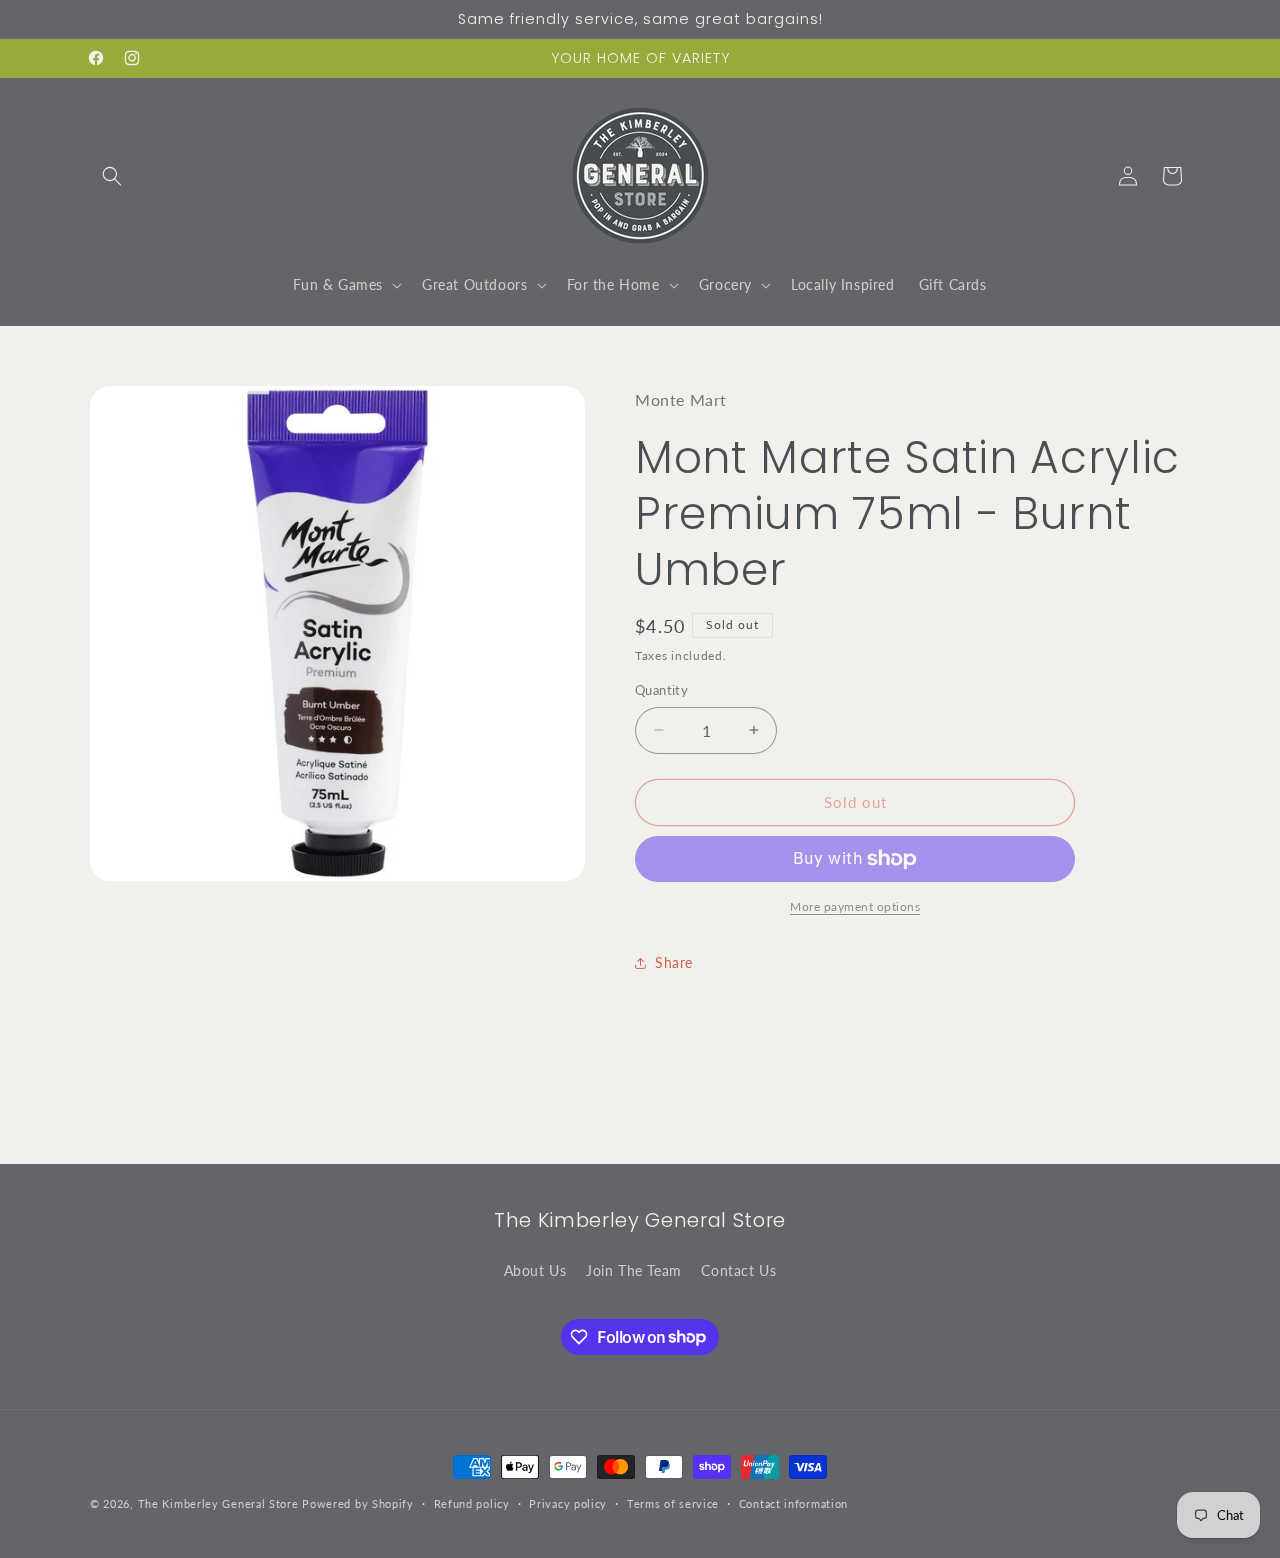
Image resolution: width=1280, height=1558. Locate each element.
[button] (112, 176)
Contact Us (738, 1270)
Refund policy (472, 1502)
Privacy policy (568, 1502)
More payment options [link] (855, 906)
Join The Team (634, 1270)
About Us (535, 1270)
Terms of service (673, 1502)
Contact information (793, 1502)
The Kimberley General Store (218, 1503)
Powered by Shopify (358, 1503)
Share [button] (674, 962)
